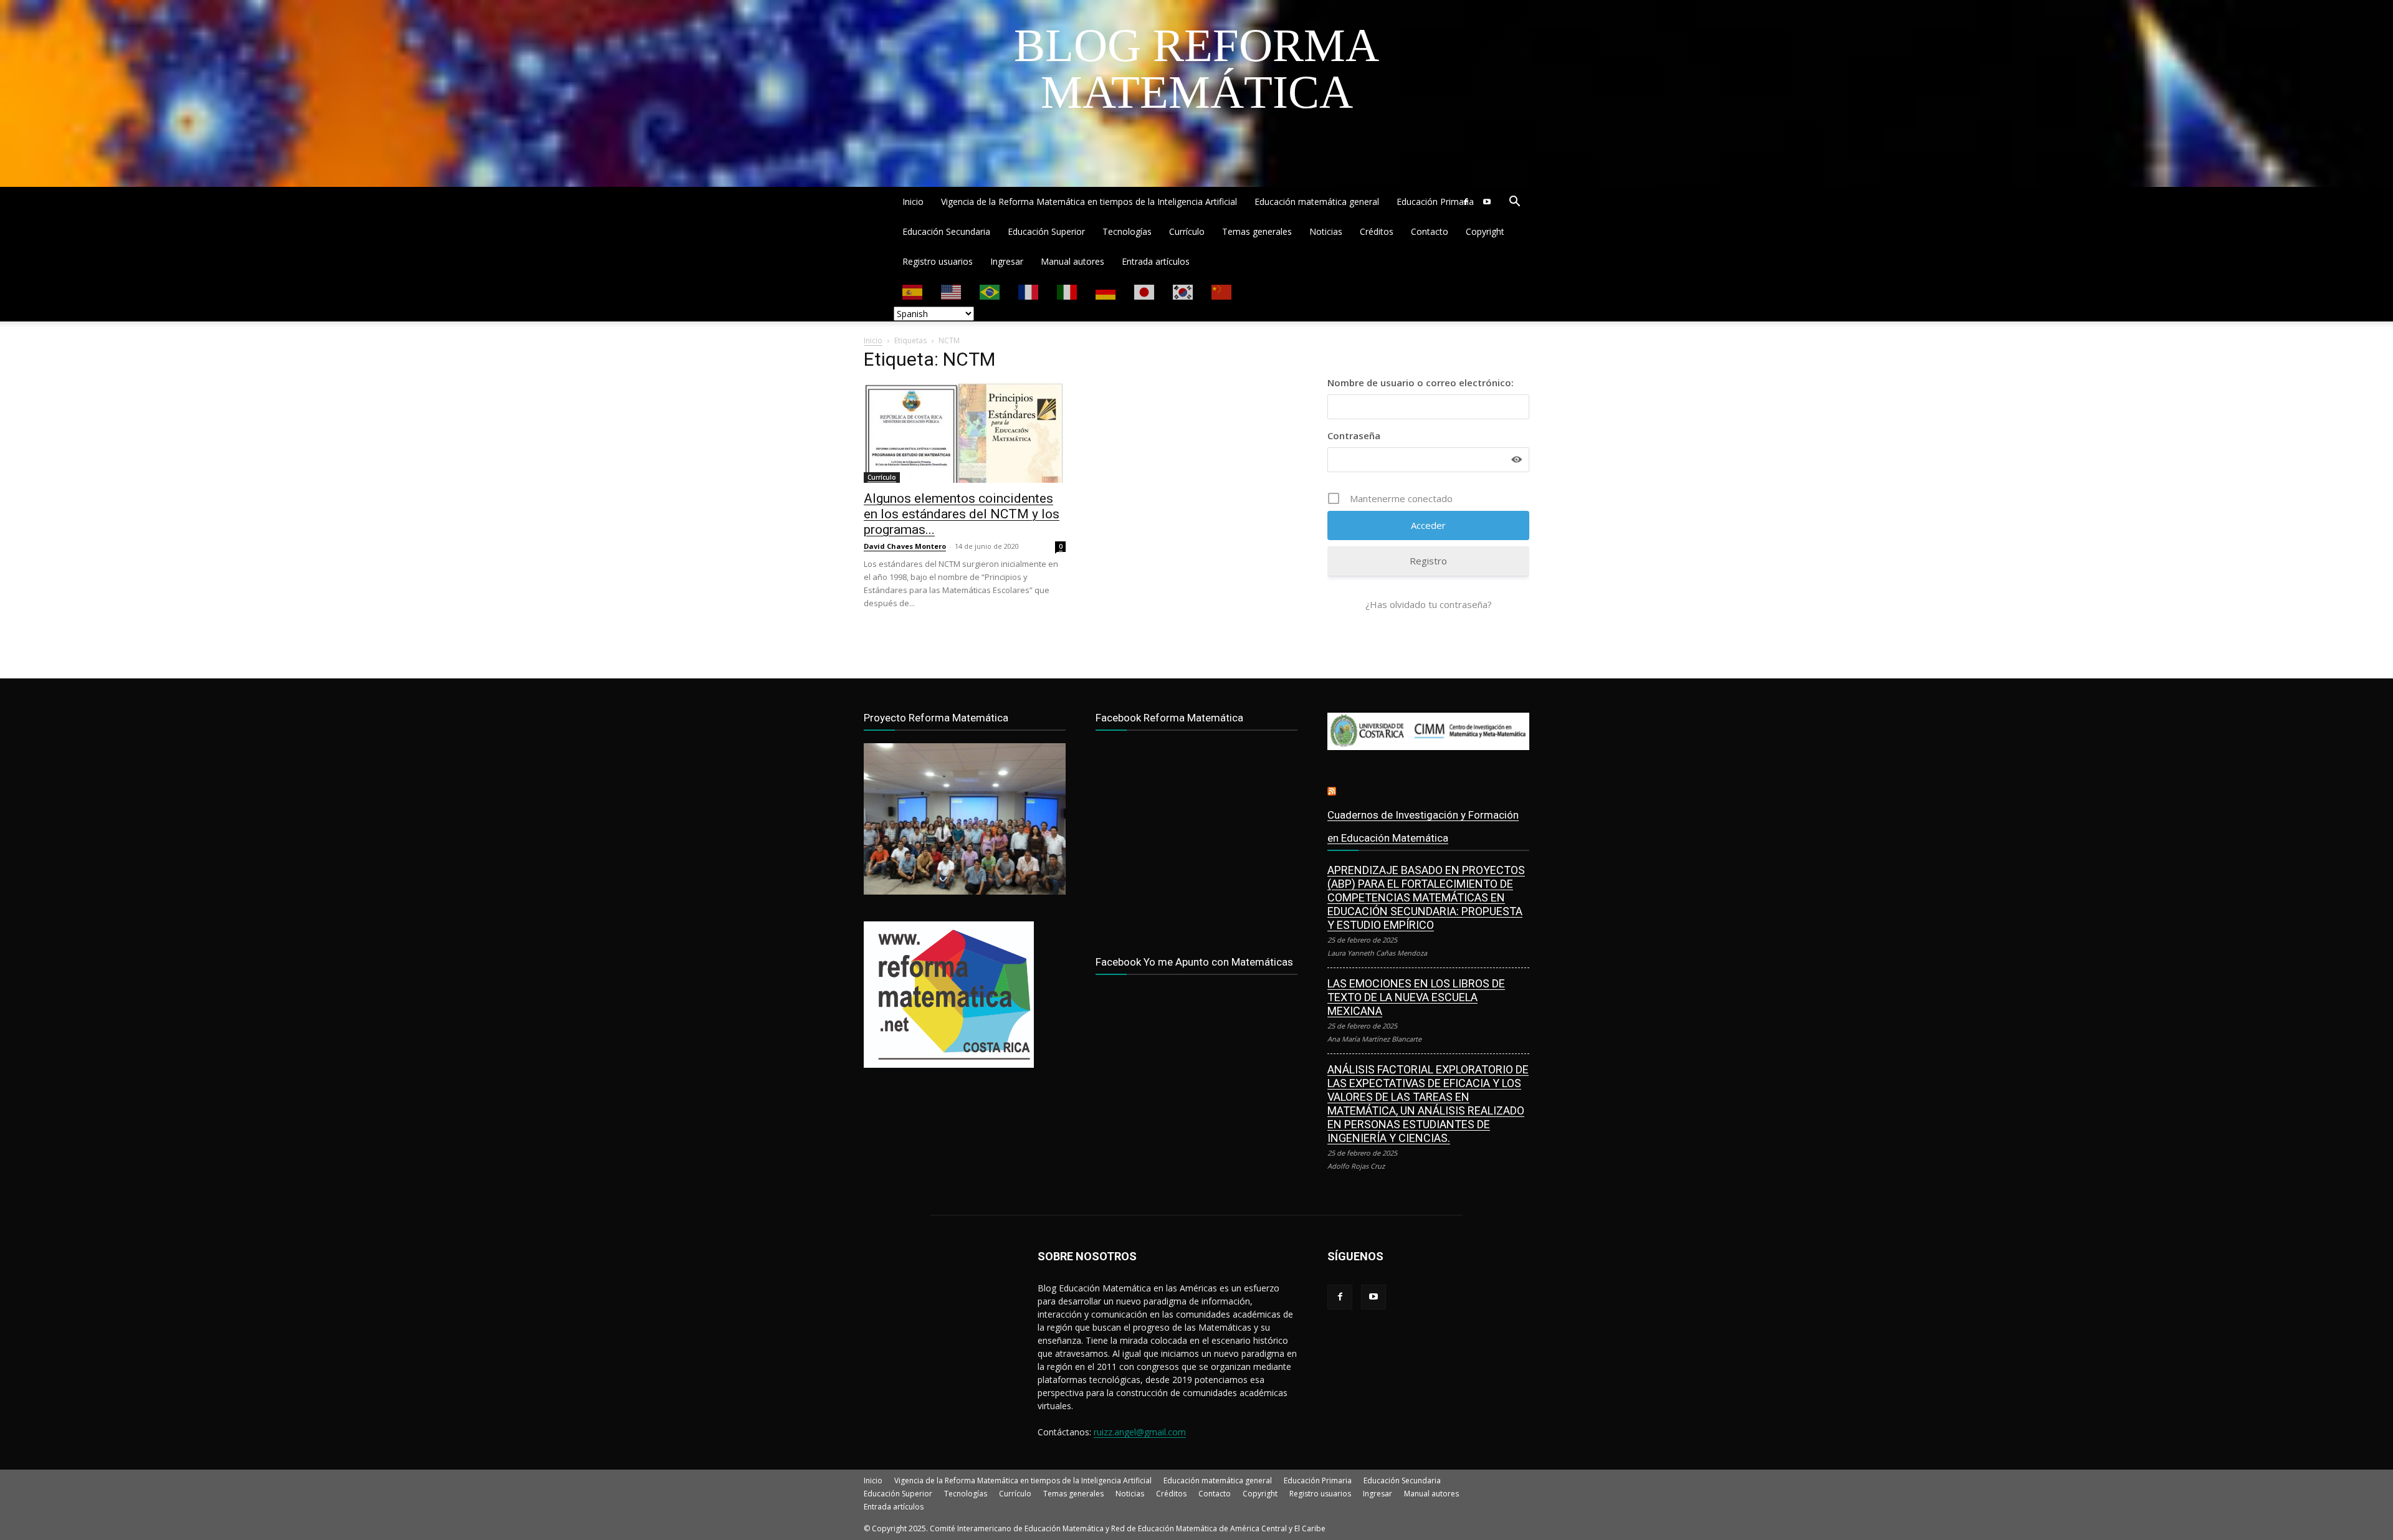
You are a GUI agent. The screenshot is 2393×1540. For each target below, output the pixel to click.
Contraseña (1354, 435)
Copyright (1485, 231)
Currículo (1187, 231)
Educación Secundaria (946, 231)
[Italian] (1068, 291)
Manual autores (1072, 261)
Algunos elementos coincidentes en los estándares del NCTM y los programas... (962, 514)
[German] (1106, 291)
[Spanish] (913, 291)
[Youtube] (1487, 202)
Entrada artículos (1156, 261)
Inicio (913, 202)
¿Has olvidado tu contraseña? (1429, 604)
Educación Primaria (1435, 202)
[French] (1029, 291)
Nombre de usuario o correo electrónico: (1421, 383)
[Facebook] (1466, 202)
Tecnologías (1127, 231)
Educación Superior (1046, 231)
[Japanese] (1145, 291)
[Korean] (1183, 291)
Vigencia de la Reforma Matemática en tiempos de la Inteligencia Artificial (1089, 202)
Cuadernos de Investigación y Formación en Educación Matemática (1423, 826)
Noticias (1326, 231)
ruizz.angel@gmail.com (1140, 1432)
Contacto (1430, 231)
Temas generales (1257, 231)
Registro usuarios (938, 261)
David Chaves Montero (905, 546)
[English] (952, 291)
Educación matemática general (1317, 202)
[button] (1514, 203)
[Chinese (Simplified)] (1222, 291)
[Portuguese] (990, 291)
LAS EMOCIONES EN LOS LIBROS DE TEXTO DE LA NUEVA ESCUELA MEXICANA (1416, 997)
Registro (1428, 561)
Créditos (1377, 231)
